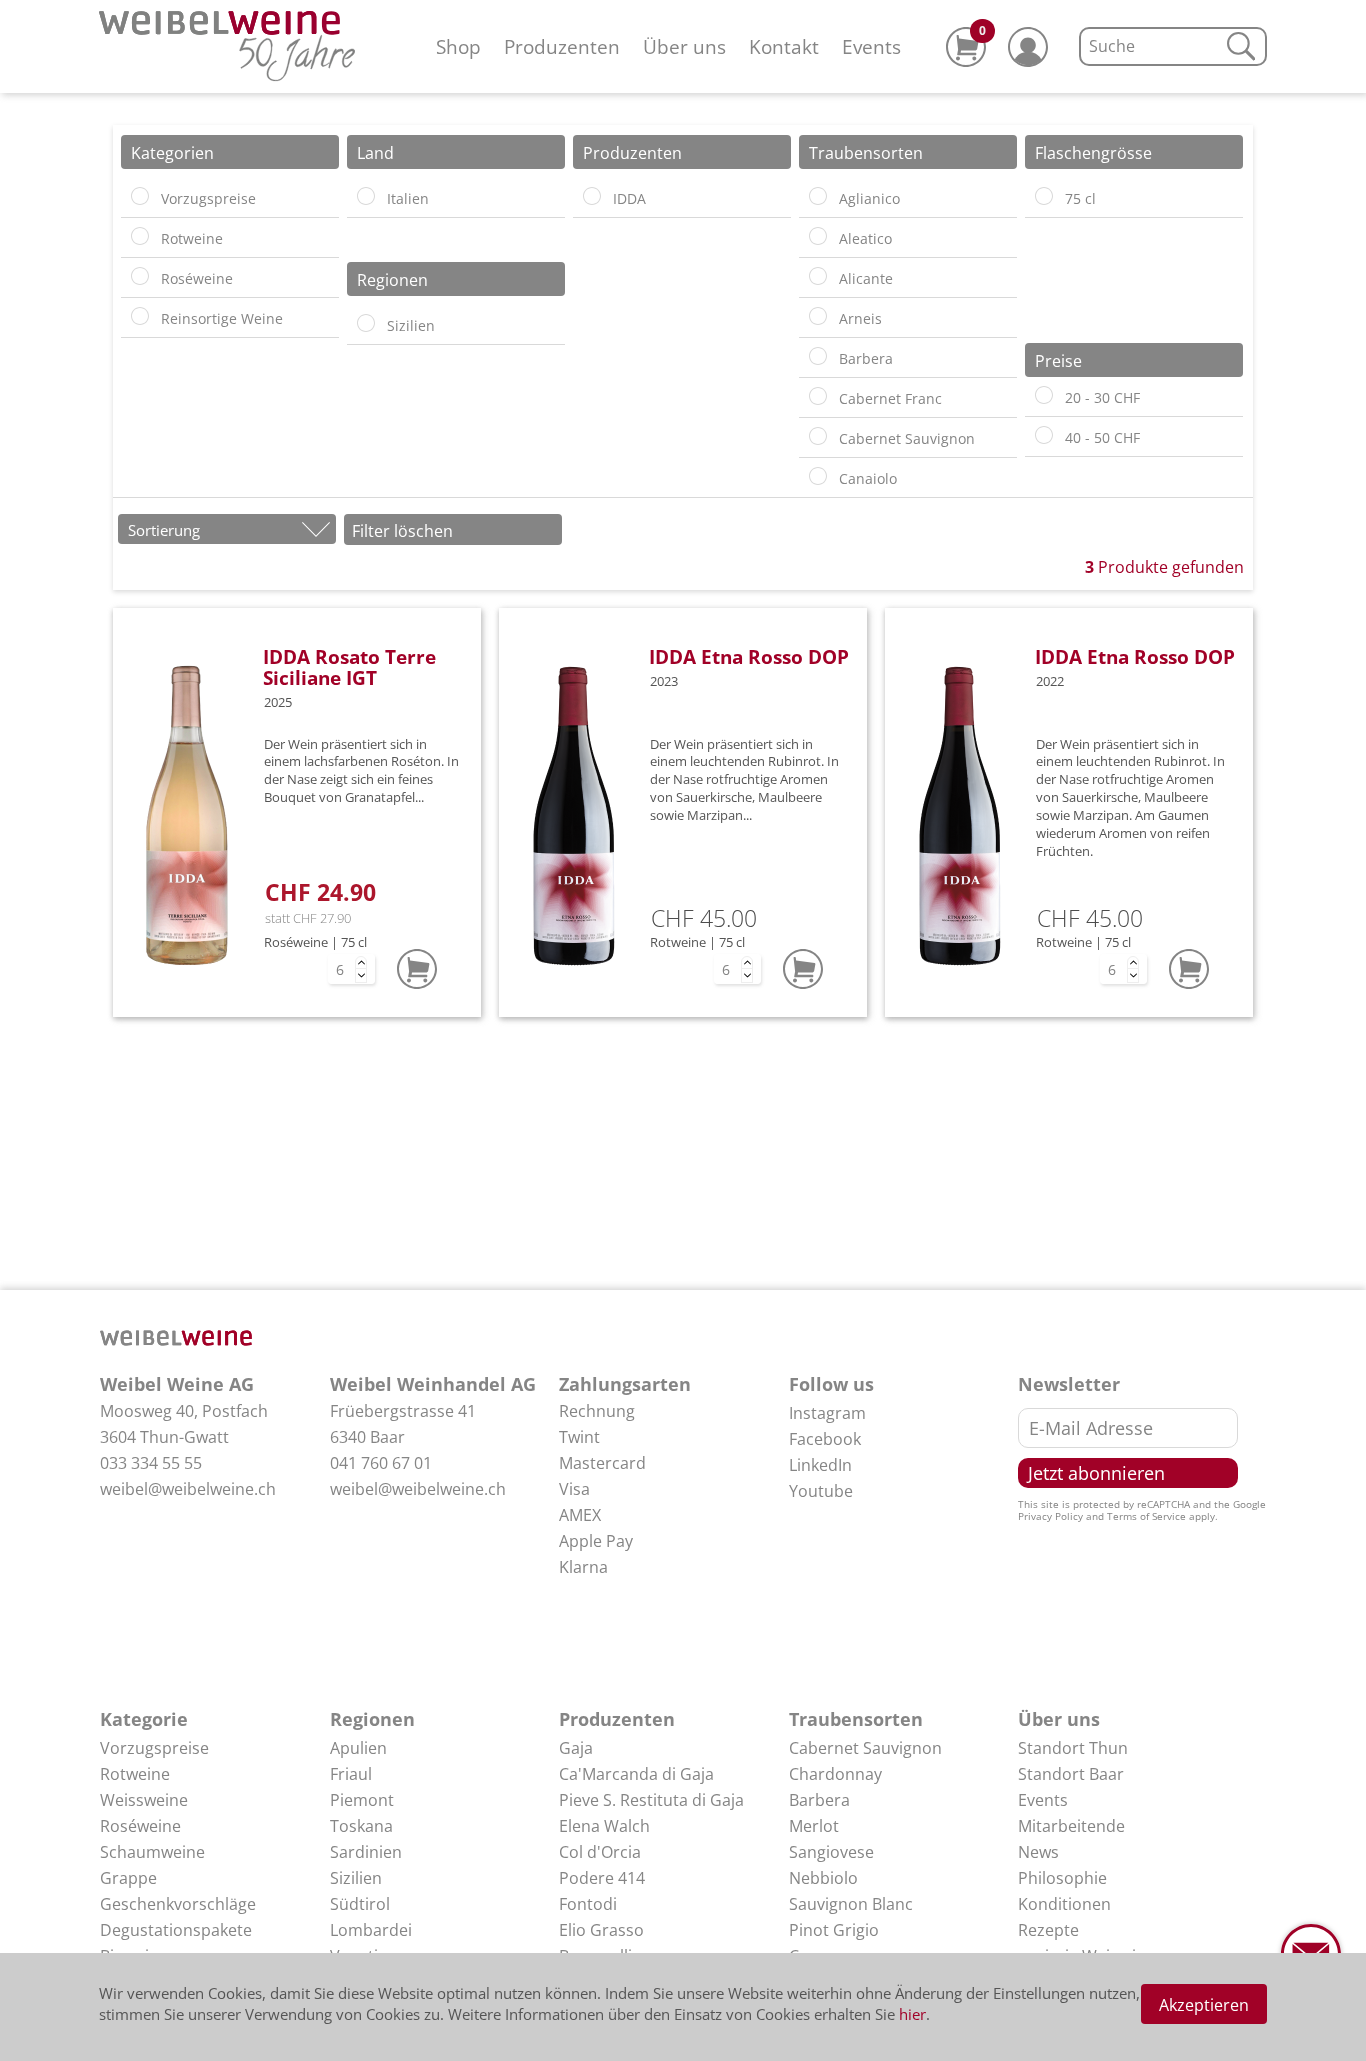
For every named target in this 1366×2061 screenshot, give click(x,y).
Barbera (819, 1800)
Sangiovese (831, 1852)
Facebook (825, 1439)
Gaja (576, 1748)
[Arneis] (818, 316)
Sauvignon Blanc (851, 1904)
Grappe (128, 1878)
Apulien (358, 1748)
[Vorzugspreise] (140, 196)
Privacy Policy (1050, 1516)
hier (912, 2014)
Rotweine (135, 1774)
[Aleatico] (818, 236)
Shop (458, 46)
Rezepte (1048, 1930)
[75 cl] (1044, 196)
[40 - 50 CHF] (1044, 435)
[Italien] (366, 196)
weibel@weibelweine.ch (188, 1489)
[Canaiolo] (818, 476)
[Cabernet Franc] (818, 396)
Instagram (827, 1413)
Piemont (362, 1800)
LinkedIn (820, 1465)
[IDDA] (592, 196)
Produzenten (562, 46)
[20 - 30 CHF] (1044, 395)
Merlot (814, 1826)
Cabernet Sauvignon (865, 1748)
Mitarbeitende (1071, 1826)
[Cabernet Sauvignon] (818, 436)
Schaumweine (152, 1852)
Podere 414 (602, 1878)
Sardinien (366, 1852)
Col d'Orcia (600, 1852)
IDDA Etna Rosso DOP (749, 656)
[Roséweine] (140, 276)
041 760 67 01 (381, 1463)
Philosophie (1062, 1878)
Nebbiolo (823, 1878)
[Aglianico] (818, 196)
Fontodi (588, 1904)
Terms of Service (1146, 1516)
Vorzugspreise (154, 1748)
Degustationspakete (176, 1930)
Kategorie (144, 1719)
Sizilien (356, 1878)
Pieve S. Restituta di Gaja (651, 1800)
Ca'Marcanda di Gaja (636, 1774)
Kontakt (784, 46)
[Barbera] (818, 356)
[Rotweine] (140, 236)
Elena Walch (604, 1826)
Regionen (372, 1719)
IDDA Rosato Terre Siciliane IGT (349, 667)
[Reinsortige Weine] (140, 316)
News (1038, 1852)
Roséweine (140, 1826)
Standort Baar (1071, 1774)
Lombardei (371, 1930)
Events (871, 46)
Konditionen (1064, 1904)
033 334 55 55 (151, 1463)
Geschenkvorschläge (178, 1904)
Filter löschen (402, 531)
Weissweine (144, 1800)
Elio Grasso (601, 1930)
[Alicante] (818, 276)
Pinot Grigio (834, 1930)
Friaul (351, 1774)
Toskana (361, 1826)
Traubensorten (856, 1719)
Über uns (684, 46)
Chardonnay (835, 1774)
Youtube (821, 1491)
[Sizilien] (366, 323)
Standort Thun (1073, 1748)
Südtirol (360, 1904)
